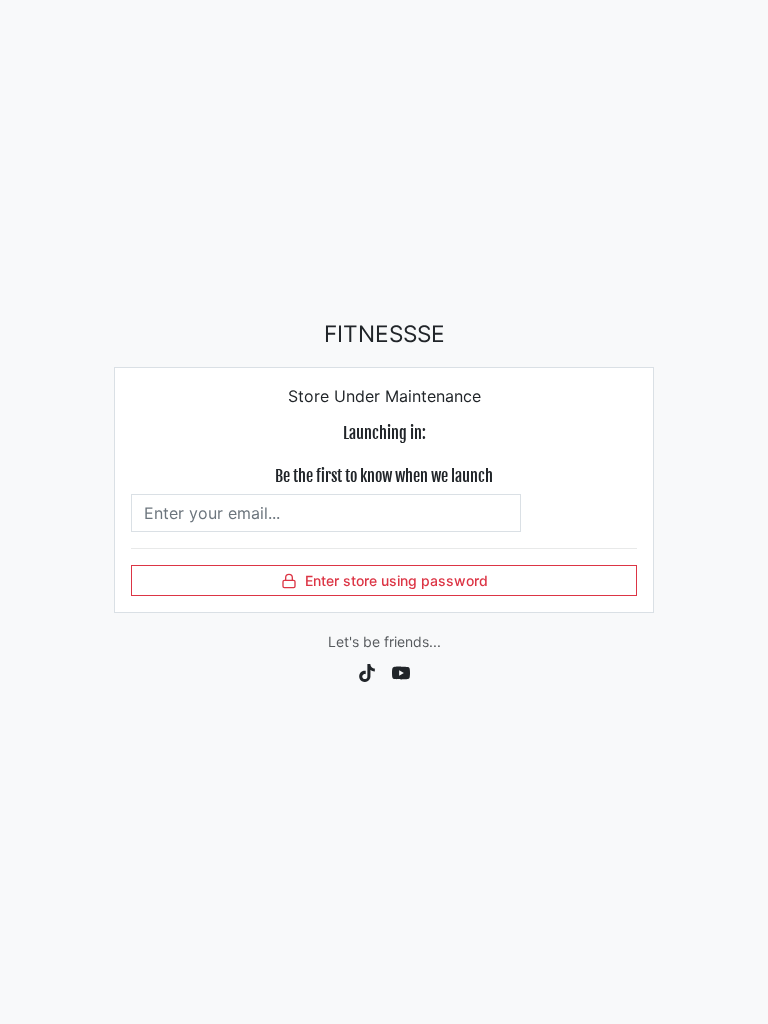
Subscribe (578, 513)
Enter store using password (396, 580)
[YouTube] (401, 671)
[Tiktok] (367, 671)
